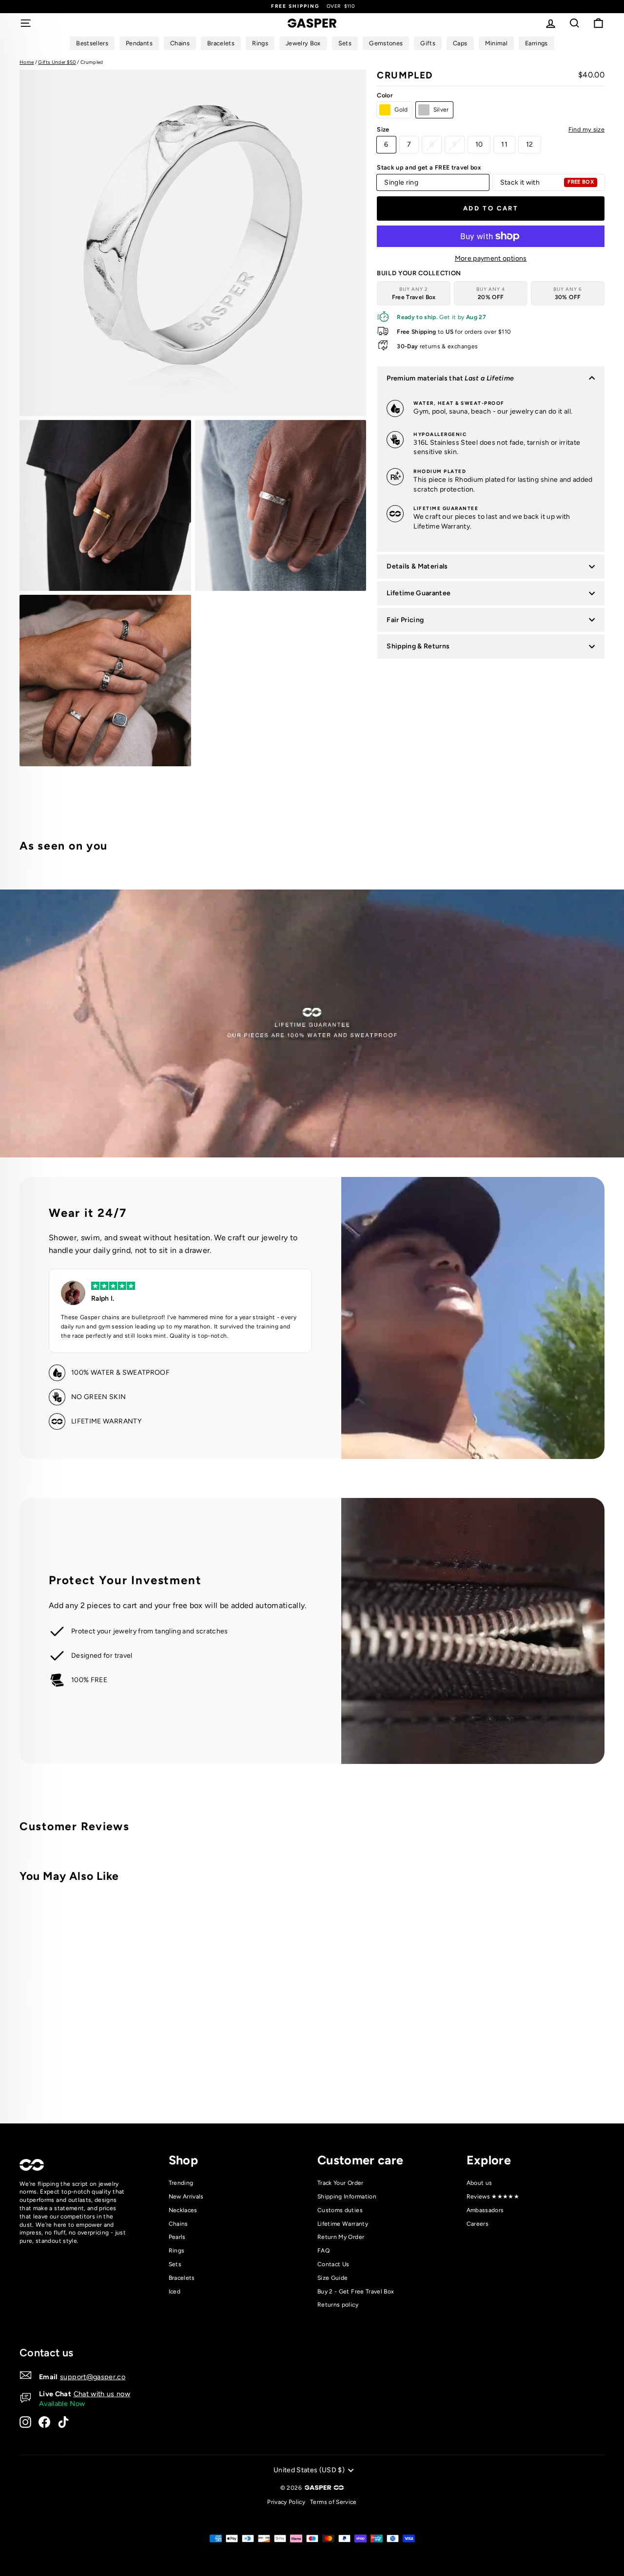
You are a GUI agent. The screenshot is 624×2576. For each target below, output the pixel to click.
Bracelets (182, 2278)
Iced (175, 2292)
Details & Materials (417, 566)
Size (491, 129)
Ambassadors (485, 2210)
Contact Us (333, 2264)
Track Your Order (341, 2183)
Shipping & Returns (418, 646)
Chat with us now (102, 2394)
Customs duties (340, 2210)
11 (504, 144)
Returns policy (338, 2305)
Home (27, 62)
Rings (177, 2251)
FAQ (323, 2251)
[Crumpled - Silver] (157, 2075)
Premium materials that (450, 378)
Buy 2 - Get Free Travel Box (356, 2292)
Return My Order (341, 2237)
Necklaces (183, 2210)
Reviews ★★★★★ (493, 2197)
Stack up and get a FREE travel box (429, 167)
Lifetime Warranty (343, 2224)
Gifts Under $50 (57, 62)
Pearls (177, 2237)
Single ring (401, 182)
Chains (178, 2224)
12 (530, 144)
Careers (478, 2224)
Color (385, 95)
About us (479, 2183)
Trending (181, 2183)
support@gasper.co (93, 2377)
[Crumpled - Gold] (144, 2075)
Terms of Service (333, 2502)
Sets (175, 2264)
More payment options (491, 258)
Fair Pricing (405, 620)
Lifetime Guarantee (419, 593)
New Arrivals (186, 2197)
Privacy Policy (286, 2502)
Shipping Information (347, 2197)
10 (479, 144)
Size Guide (333, 2278)
